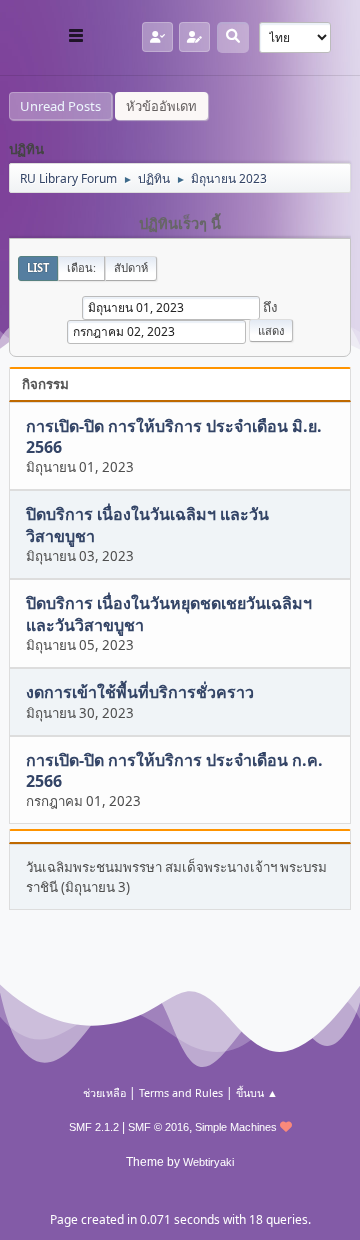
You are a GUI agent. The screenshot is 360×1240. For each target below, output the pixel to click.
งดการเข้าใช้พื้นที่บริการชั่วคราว (140, 693)
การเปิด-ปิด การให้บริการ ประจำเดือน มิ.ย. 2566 (174, 436)
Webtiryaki (208, 1162)
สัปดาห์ (131, 267)
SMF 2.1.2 (94, 1127)
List (38, 267)
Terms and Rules (181, 1092)
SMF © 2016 (158, 1127)
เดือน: (81, 267)
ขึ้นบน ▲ (257, 1092)
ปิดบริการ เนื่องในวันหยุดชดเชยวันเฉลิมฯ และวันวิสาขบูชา (169, 614)
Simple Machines (236, 1127)
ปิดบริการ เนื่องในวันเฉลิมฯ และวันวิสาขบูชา (147, 525)
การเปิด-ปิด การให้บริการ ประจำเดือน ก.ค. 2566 (174, 770)
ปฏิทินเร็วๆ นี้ (180, 224)
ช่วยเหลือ (104, 1092)
